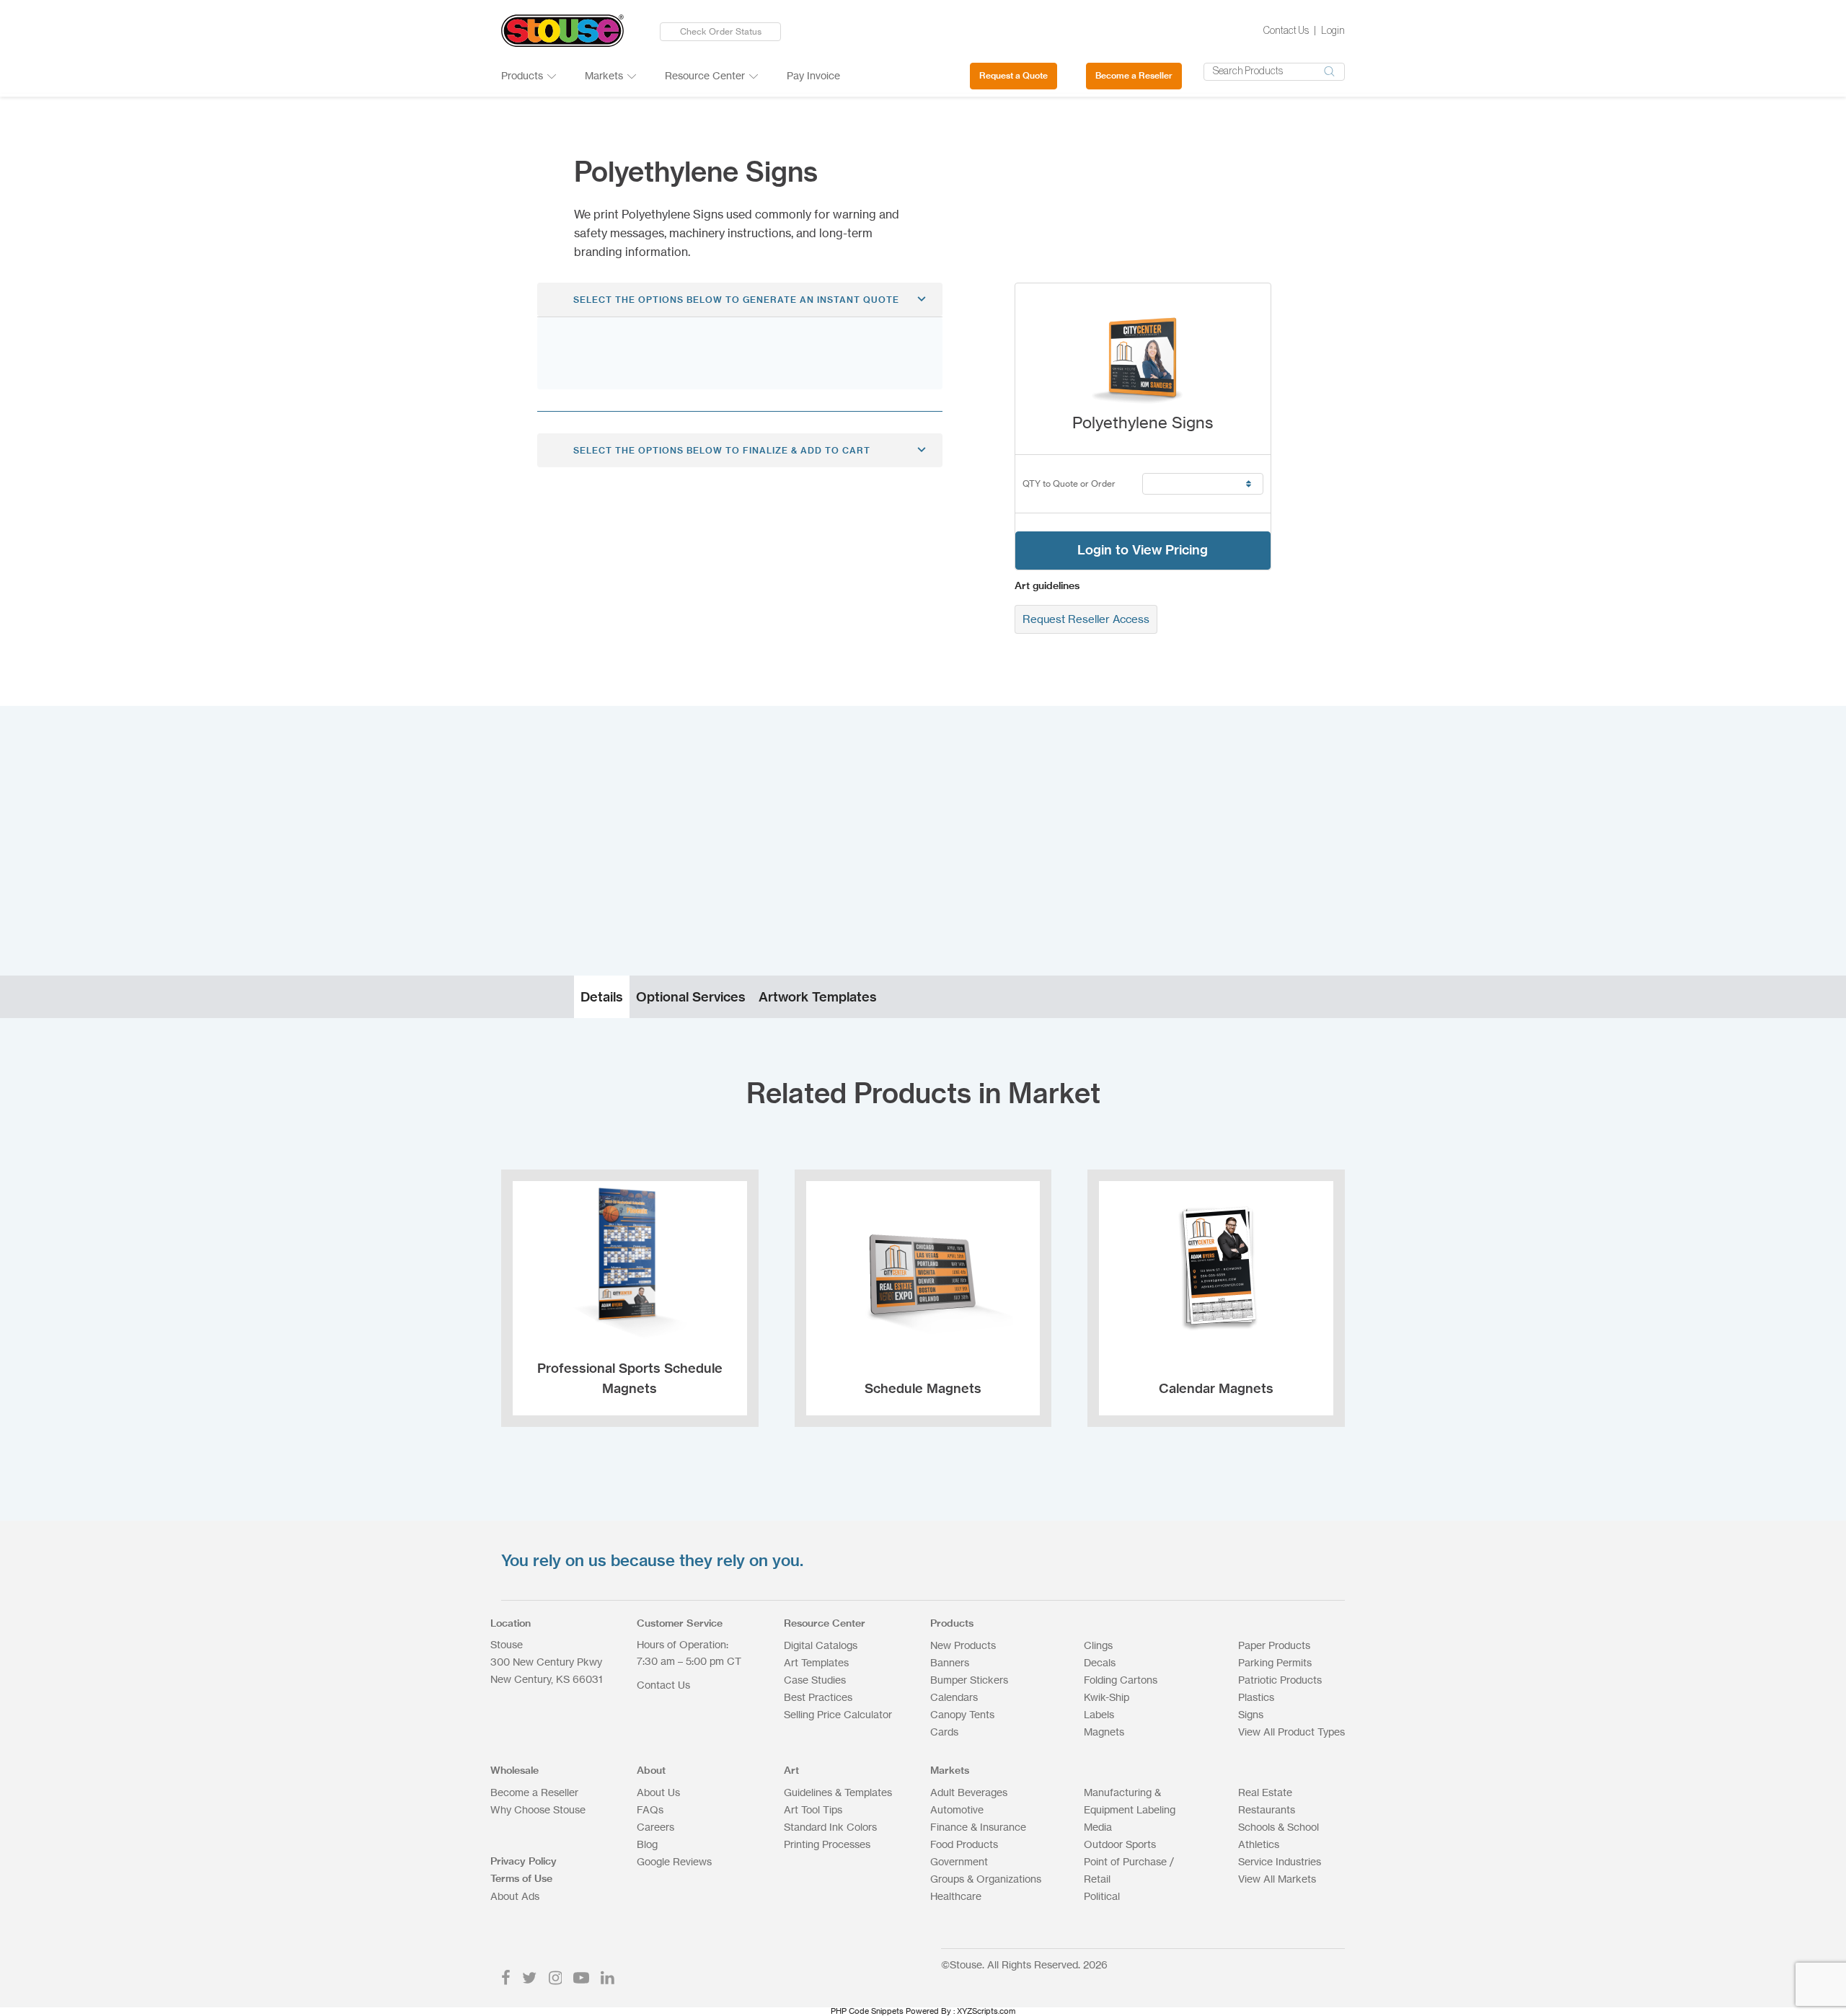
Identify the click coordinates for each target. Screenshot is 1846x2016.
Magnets (1104, 1732)
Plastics (1256, 1697)
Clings (1098, 1645)
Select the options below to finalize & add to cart (722, 450)
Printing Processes (827, 1844)
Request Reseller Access (1086, 619)
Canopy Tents (962, 1714)
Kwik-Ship (1107, 1697)
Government (959, 1861)
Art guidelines (1047, 585)
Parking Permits (1275, 1662)
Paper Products (1274, 1645)
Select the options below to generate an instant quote (736, 300)
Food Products (964, 1844)
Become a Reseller (1134, 75)
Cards (944, 1732)
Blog (647, 1844)
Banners (950, 1662)
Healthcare (956, 1896)
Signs (1251, 1714)
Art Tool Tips (813, 1809)
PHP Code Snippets (867, 2011)
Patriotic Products (1280, 1680)
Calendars (954, 1697)
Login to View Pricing (1143, 550)
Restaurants (1267, 1809)
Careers (655, 1827)
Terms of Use (521, 1878)
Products (522, 75)
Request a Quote (1013, 75)
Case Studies (815, 1680)
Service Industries (1280, 1861)
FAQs (650, 1809)
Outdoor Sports (1120, 1844)
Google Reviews (674, 1861)
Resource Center (705, 75)
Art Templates (816, 1662)
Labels (1099, 1714)
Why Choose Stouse (538, 1809)
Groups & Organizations (986, 1879)
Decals (1100, 1662)
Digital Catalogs (821, 1645)
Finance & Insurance (978, 1827)
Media (1098, 1827)
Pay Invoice (813, 75)
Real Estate (1265, 1792)
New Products (963, 1645)
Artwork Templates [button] (818, 997)
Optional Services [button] (691, 997)
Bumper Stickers (969, 1680)
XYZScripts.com (986, 2011)
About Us (658, 1792)
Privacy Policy (524, 1861)
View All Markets (1277, 1879)
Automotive (957, 1809)
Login (1333, 31)
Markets (604, 75)
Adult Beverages (969, 1792)
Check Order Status (721, 31)
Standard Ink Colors (830, 1827)
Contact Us (1286, 31)
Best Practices (818, 1697)
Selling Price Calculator (838, 1714)
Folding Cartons (1121, 1680)
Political (1102, 1896)
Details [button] (602, 997)
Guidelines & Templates (838, 1792)
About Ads (515, 1896)
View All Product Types (1291, 1732)
